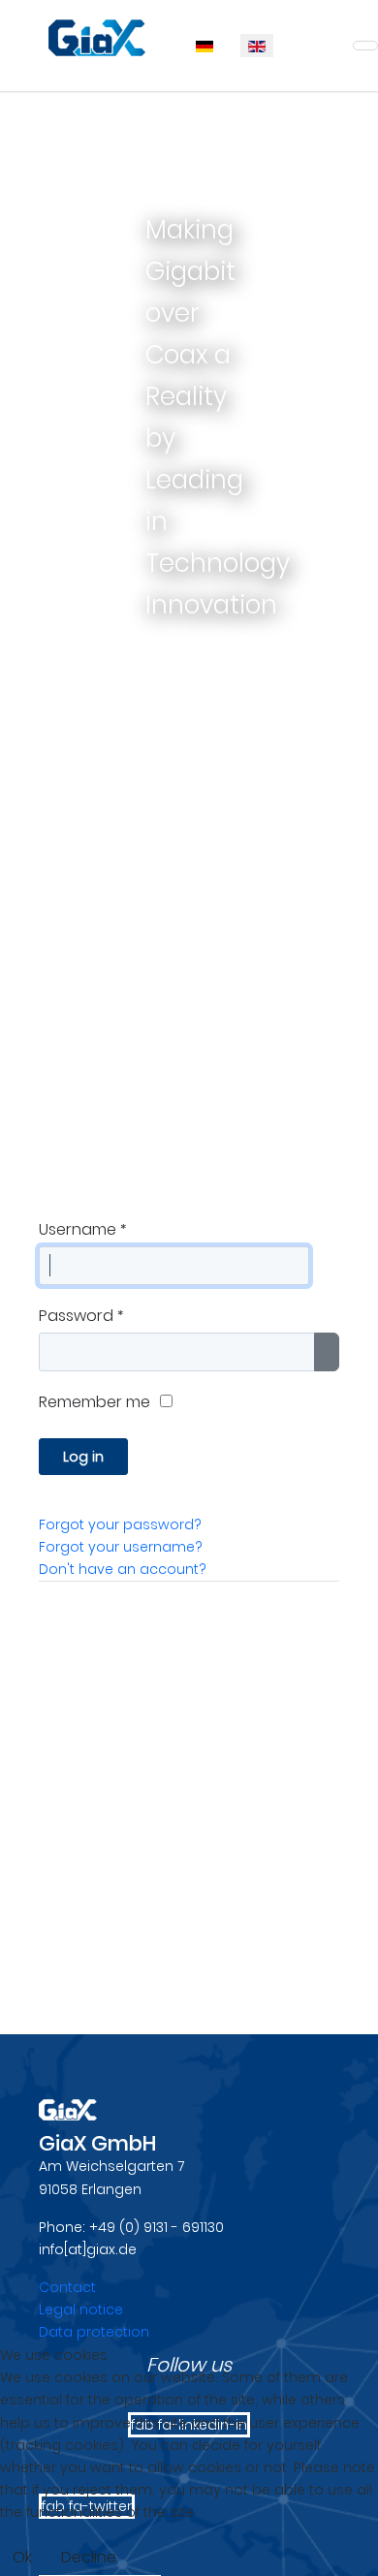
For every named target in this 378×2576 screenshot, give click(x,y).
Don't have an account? (123, 1569)
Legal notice (81, 2309)
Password (81, 1316)
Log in (83, 1457)
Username (82, 1229)
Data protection (94, 2332)
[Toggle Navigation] (365, 46)
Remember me (94, 1402)
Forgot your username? (121, 1547)
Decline (89, 2557)
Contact (67, 2287)
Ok (22, 2557)
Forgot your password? (120, 1524)
